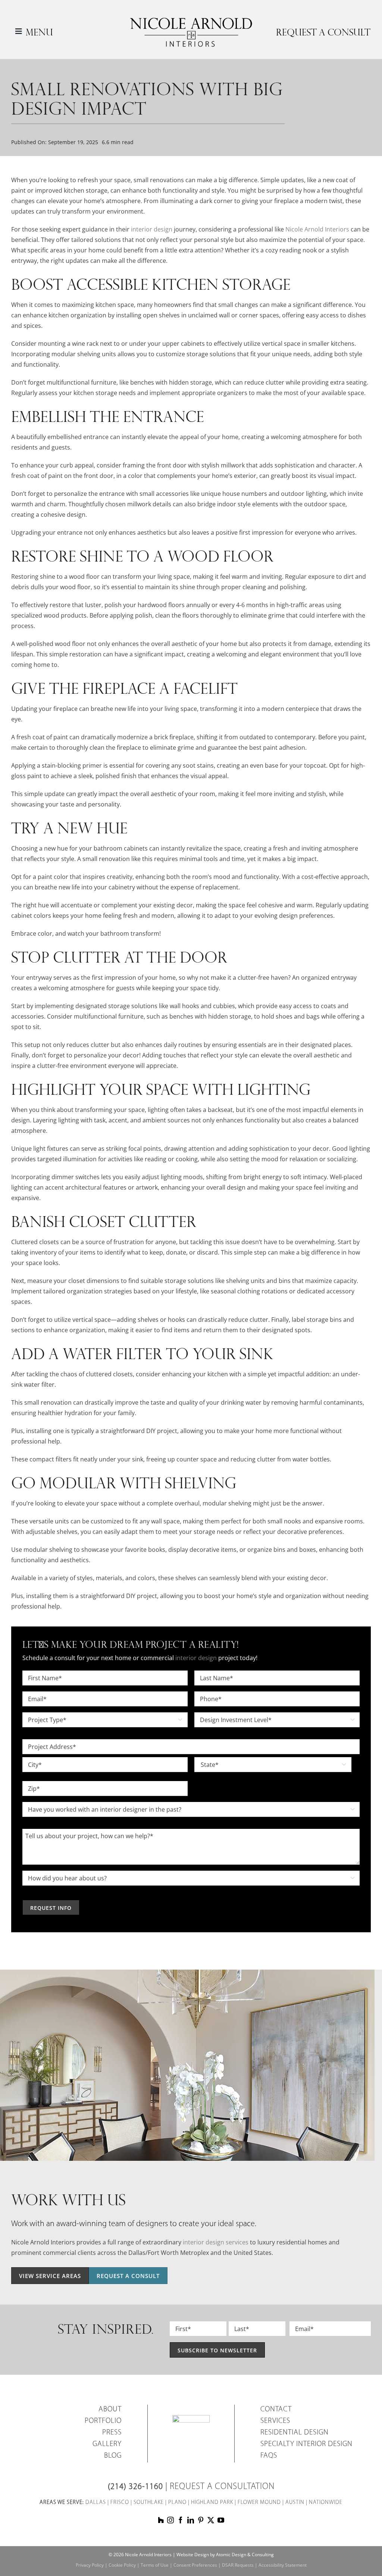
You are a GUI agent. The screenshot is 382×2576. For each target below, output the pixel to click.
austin (295, 2503)
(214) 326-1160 (135, 2487)
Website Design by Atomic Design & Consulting (225, 2555)
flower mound (259, 2503)
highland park (212, 2503)
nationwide (326, 2503)
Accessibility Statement (283, 2565)
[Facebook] (181, 2520)
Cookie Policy (122, 2565)
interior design (152, 229)
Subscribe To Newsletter (217, 2350)
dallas (96, 2503)
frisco (120, 2503)
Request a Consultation (222, 2487)
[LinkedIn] (191, 2520)
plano (177, 2503)
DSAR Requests (238, 2565)
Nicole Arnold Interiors (317, 229)
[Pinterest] (201, 2520)
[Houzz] (161, 2520)
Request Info (51, 1908)
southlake (149, 2503)
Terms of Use (155, 2565)
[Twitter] (211, 2520)
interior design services (216, 2242)
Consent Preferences (195, 2565)
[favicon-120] (191, 2418)
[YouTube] (221, 2520)
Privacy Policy (90, 2565)
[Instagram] (170, 2520)
